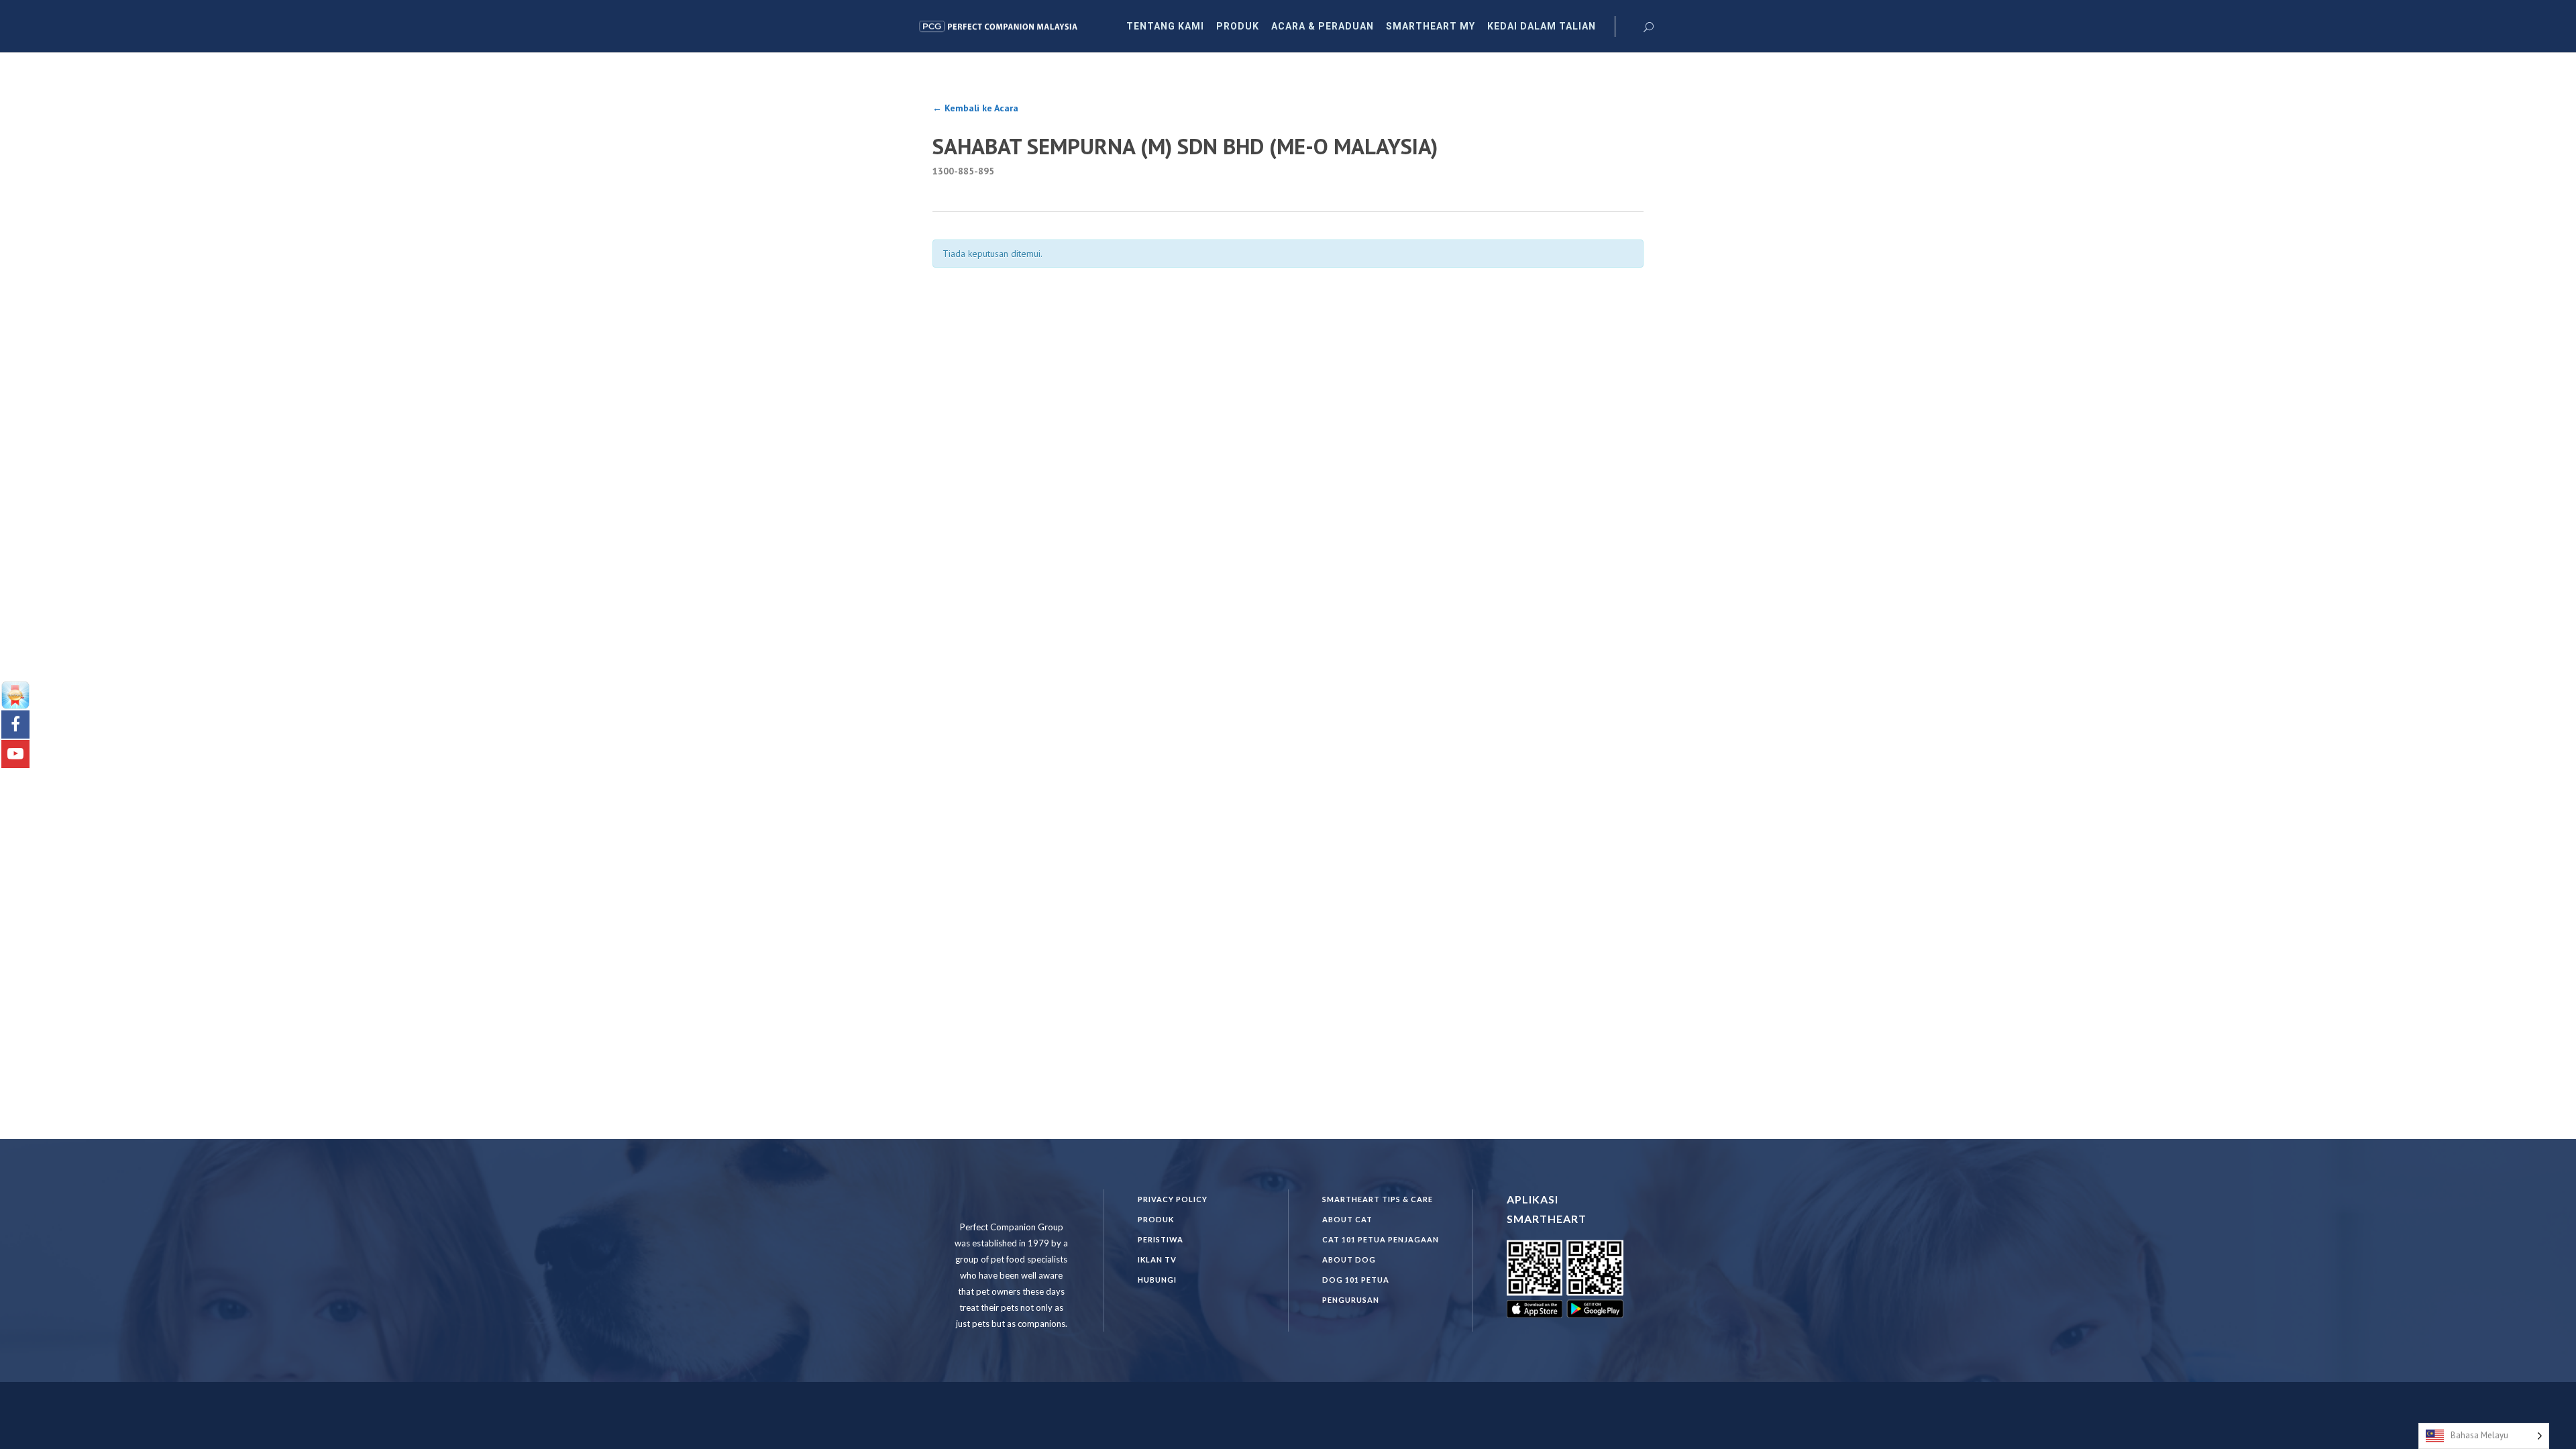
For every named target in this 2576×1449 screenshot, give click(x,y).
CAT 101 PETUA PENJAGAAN (1381, 1239)
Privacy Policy (1173, 1199)
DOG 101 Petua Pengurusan (1356, 1290)
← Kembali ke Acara (975, 108)
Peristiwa (1161, 1239)
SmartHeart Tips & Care (1378, 1199)
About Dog (1349, 1259)
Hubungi (1157, 1280)
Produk (1156, 1219)
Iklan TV (1157, 1259)
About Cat (1347, 1219)
